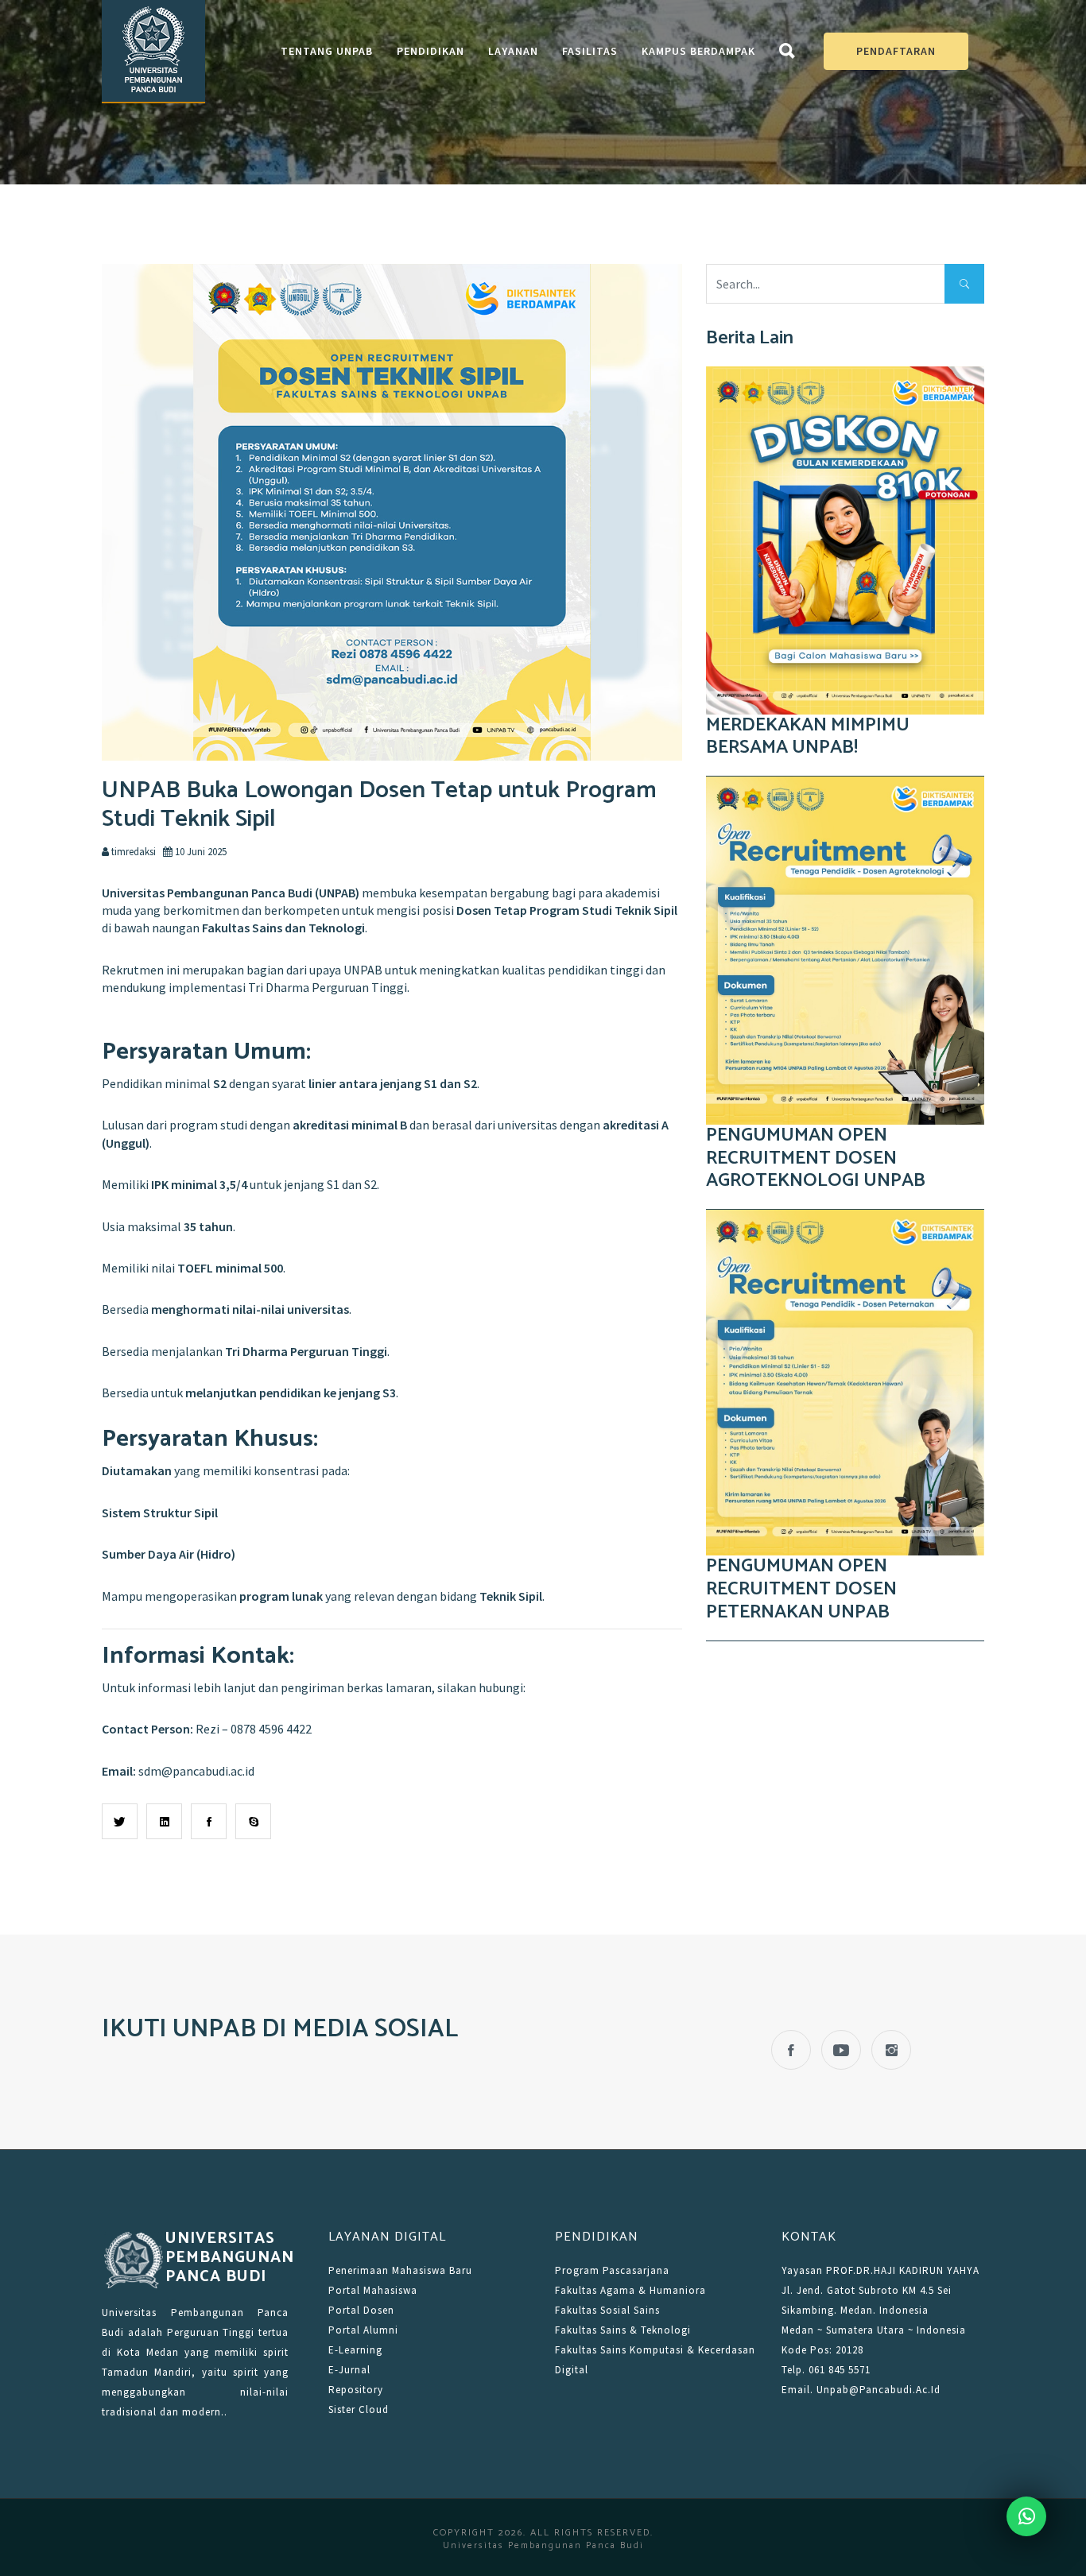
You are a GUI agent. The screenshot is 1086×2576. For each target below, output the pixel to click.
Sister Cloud (359, 2409)
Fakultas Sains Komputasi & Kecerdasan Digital (655, 2360)
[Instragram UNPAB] (891, 2050)
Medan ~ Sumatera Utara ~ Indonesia (874, 2330)
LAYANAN (513, 51)
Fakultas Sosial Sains (607, 2310)
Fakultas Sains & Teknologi (623, 2330)
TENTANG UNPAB (327, 51)
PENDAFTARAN (896, 51)
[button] (787, 54)
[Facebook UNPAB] (791, 2050)
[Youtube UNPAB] (841, 2050)
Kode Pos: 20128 (822, 2350)
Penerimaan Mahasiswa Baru (400, 2270)
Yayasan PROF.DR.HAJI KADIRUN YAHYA (880, 2270)
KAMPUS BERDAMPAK (698, 51)
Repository (356, 2390)
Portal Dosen (361, 2310)
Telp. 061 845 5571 (826, 2370)
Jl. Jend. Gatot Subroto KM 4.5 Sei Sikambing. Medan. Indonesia (867, 2300)
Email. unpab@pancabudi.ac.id (861, 2390)
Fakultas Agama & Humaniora (630, 2290)
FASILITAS (590, 51)
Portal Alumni (363, 2330)
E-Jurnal (349, 2370)
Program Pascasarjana (612, 2270)
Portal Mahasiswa (373, 2290)
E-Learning (355, 2350)
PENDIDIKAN (431, 51)
